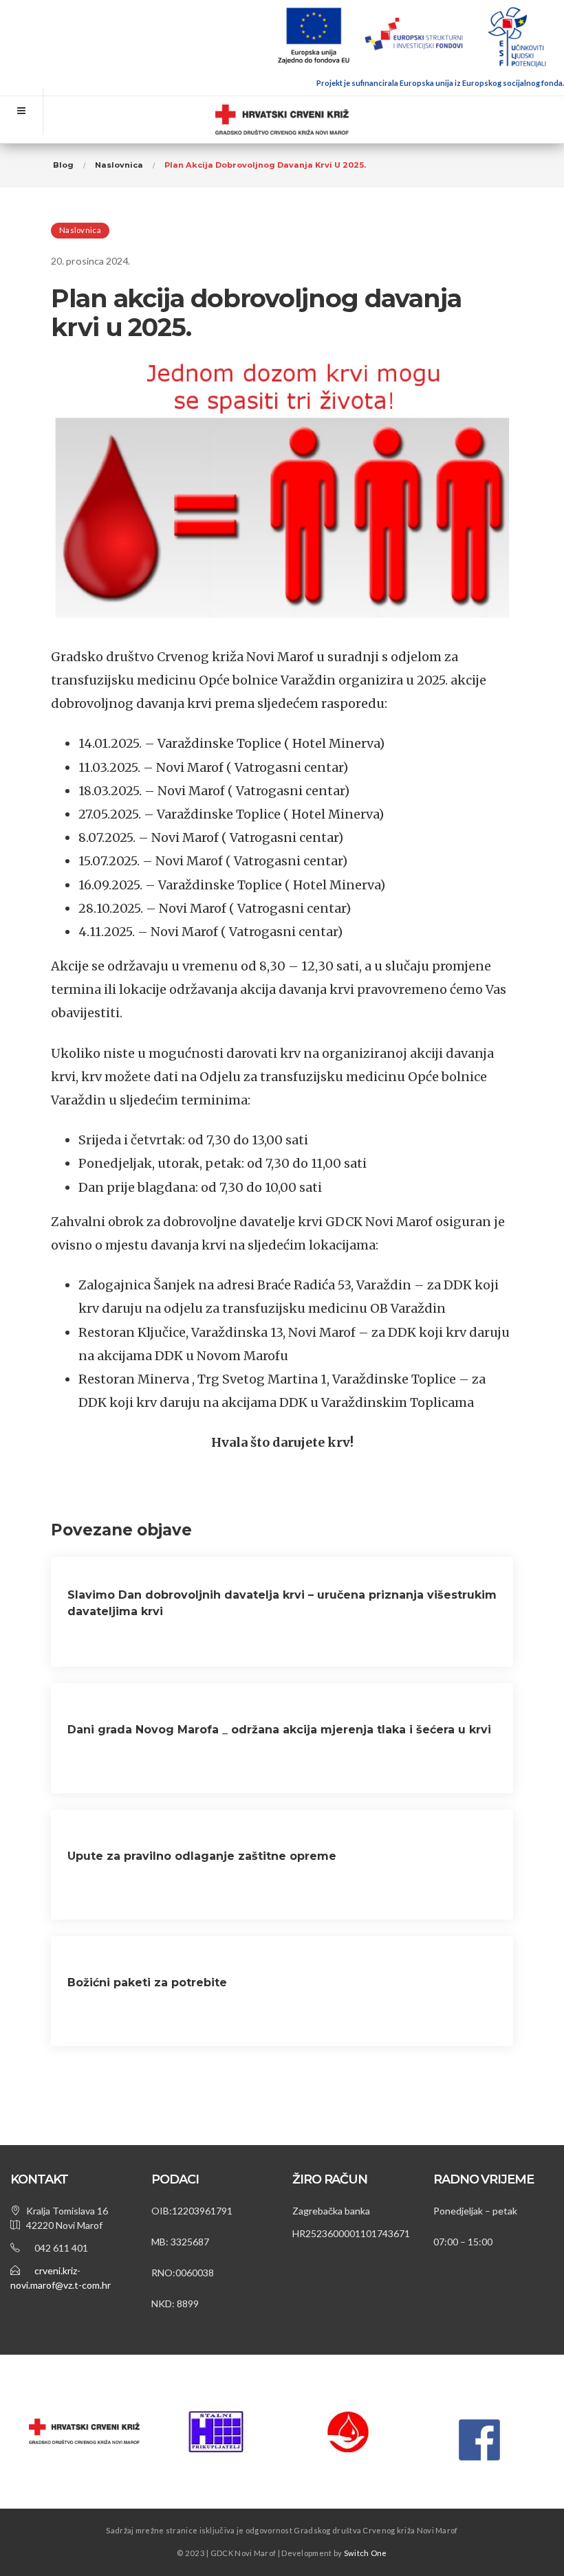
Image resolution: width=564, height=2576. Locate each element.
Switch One (366, 2553)
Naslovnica (80, 230)
